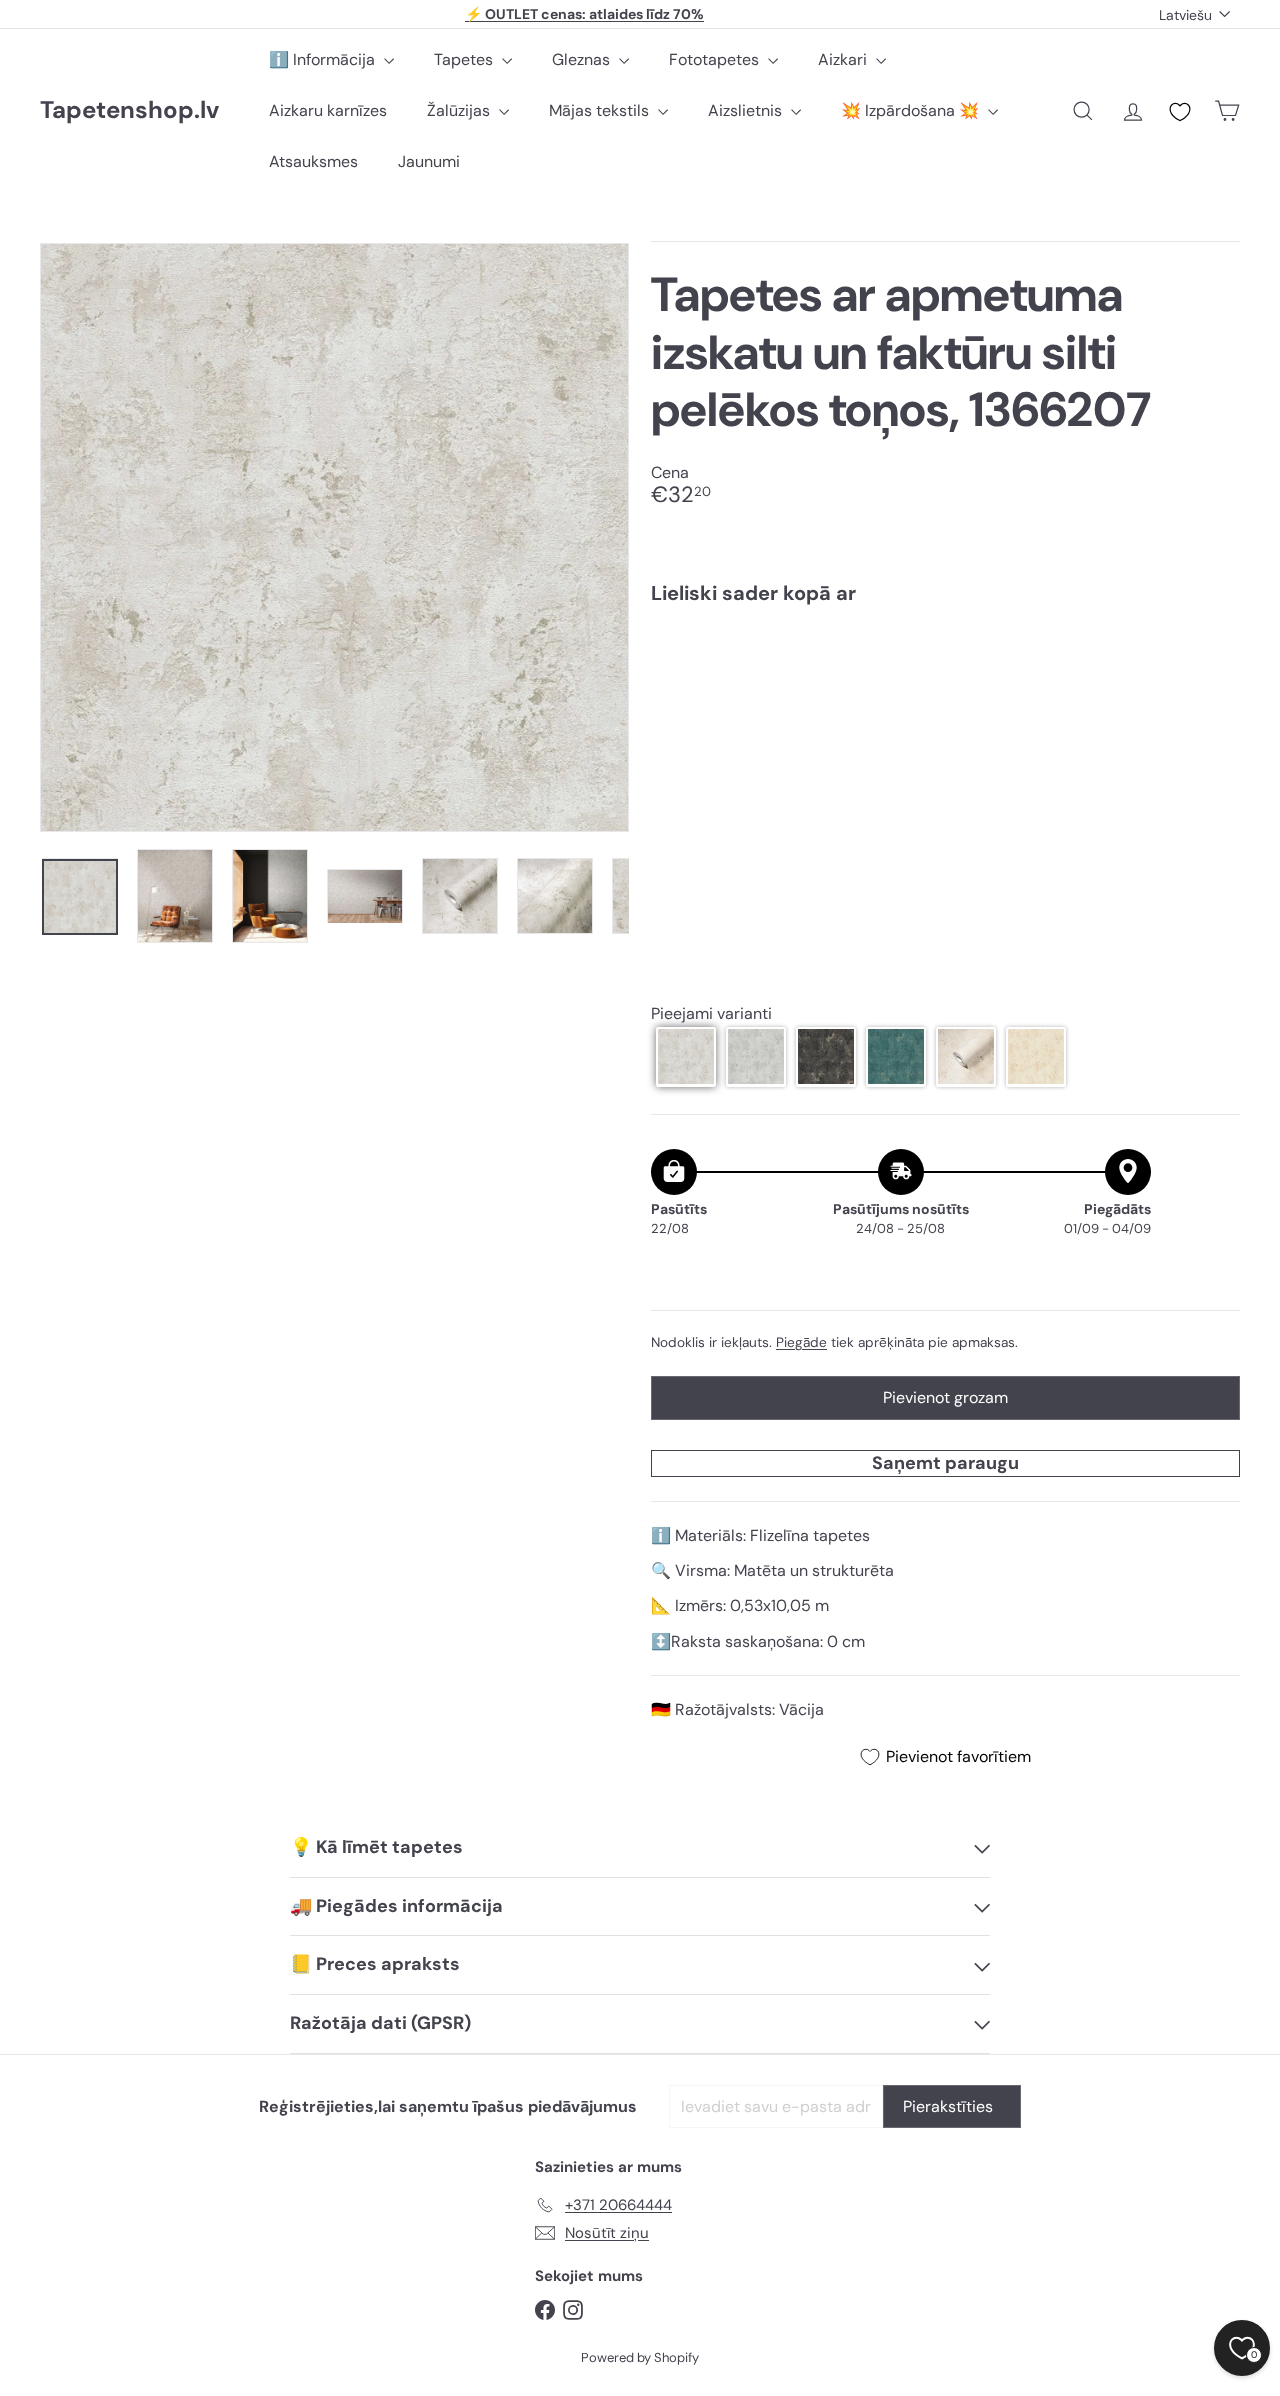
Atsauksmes (313, 161)
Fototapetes (716, 59)
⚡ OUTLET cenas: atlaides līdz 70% (584, 14)
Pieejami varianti (711, 1013)
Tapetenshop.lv (129, 110)
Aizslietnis (747, 110)
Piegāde (801, 1341)
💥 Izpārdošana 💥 (912, 110)
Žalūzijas (460, 110)
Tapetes (465, 59)
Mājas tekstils (601, 110)
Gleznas (583, 59)
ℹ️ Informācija (324, 59)
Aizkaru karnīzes (328, 110)
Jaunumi (429, 161)
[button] (686, 1056)
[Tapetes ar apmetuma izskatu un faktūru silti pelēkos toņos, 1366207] (945, 690)
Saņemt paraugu (945, 1462)
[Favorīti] (1180, 112)
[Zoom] (334, 537)
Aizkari (844, 59)
